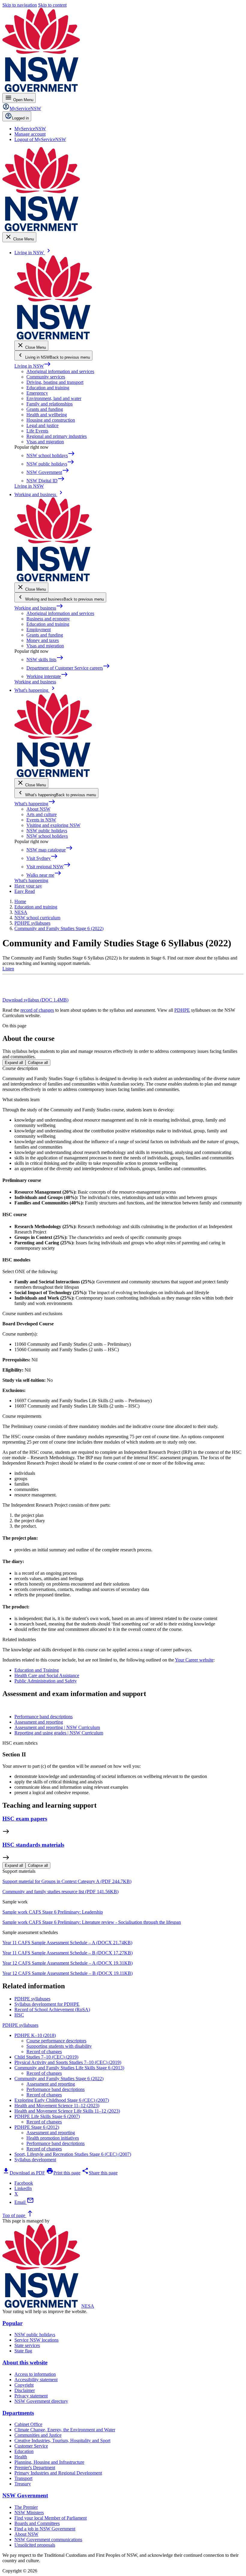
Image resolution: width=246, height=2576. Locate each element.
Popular (12, 2323)
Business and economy (48, 619)
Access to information (35, 2374)
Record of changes (44, 2052)
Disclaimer (25, 2390)
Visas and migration (45, 442)
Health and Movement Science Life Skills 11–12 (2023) (67, 2111)
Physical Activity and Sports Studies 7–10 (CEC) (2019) (68, 2062)
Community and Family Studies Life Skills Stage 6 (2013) (69, 2068)
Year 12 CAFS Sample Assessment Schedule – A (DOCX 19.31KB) (67, 1963)
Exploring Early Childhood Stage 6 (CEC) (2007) (62, 2100)
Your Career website (194, 1660)
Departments (18, 2413)
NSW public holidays (47, 831)
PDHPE (182, 1010)
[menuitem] (30, 129)
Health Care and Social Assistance (47, 1675)
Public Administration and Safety (46, 1681)
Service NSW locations (36, 2340)
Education (24, 2451)
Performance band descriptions (55, 2089)
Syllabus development (35, 2160)
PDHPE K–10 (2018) (35, 2035)
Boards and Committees (37, 2523)
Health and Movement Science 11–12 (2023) (57, 2106)
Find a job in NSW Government (45, 2529)
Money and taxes (43, 640)
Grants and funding (45, 409)
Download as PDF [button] (24, 2173)
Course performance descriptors (56, 2041)
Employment (39, 630)
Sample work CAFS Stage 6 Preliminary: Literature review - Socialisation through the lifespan (92, 1922)
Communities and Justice (38, 2435)
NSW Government (25, 2495)
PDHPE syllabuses (20, 2025)
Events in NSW (41, 820)
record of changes (37, 1010)
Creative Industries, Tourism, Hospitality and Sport (62, 2440)
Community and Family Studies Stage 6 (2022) (59, 2079)
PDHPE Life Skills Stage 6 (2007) (47, 2116)
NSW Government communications (48, 2540)
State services (27, 2345)
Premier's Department (35, 2468)
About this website (25, 2362)
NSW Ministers (29, 2513)
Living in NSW (33, 366)
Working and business (39, 608)
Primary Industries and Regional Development (58, 2473)
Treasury (23, 2484)
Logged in (20, 118)
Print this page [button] (63, 2173)
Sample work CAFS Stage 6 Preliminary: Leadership (53, 1912)
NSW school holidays (47, 836)
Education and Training (37, 1670)
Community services (46, 377)
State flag (23, 2351)
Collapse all (38, 1063)
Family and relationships (49, 404)
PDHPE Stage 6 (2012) (37, 2127)
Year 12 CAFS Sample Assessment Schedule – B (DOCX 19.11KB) (67, 1973)
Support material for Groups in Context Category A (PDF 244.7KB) (67, 1881)
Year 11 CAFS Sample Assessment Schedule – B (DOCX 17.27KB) (67, 1953)
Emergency (37, 393)
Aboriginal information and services (60, 371)
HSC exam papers (25, 1819)
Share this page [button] (100, 2173)
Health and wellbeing (47, 415)
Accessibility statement (36, 2380)
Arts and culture (42, 814)
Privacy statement (31, 2396)
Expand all (14, 1063)
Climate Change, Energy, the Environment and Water (65, 2430)
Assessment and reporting (51, 2084)
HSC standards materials (33, 1845)
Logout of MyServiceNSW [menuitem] (40, 139)
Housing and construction (51, 420)
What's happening (35, 804)
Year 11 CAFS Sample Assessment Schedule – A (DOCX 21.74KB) (67, 1943)
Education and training (48, 388)
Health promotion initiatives (53, 2138)
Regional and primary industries (57, 436)
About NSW (38, 809)
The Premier (26, 2507)
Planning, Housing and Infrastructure (49, 2462)
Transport (23, 2478)
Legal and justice (42, 425)
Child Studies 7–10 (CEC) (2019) (46, 2057)
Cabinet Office (28, 2424)
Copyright (24, 2385)
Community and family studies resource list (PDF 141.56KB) (60, 1892)
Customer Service (31, 2446)
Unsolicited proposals (35, 2545)
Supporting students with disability (59, 2046)
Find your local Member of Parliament (51, 2518)
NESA (88, 2306)
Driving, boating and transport (55, 382)
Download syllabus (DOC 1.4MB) (35, 1000)
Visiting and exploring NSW (53, 825)
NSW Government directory (41, 2401)
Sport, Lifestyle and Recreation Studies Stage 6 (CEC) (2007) (73, 2154)
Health (21, 2457)
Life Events (37, 431)
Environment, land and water (54, 398)
